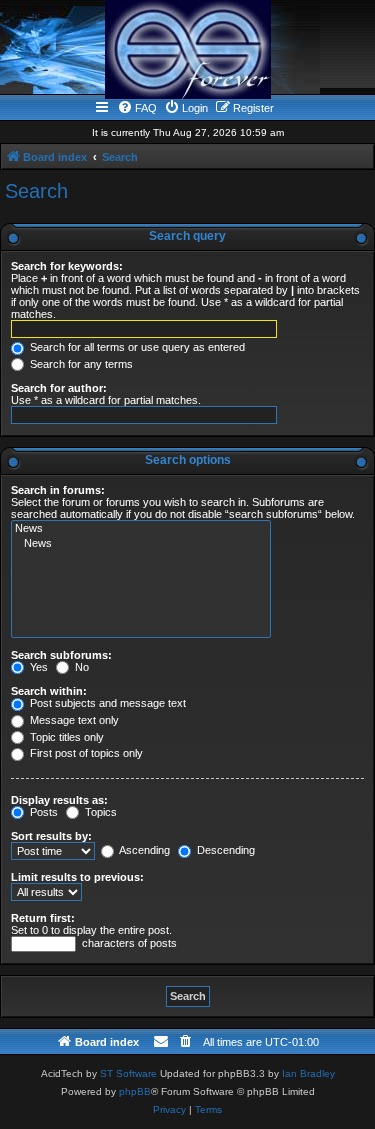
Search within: (49, 691)
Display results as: (59, 800)
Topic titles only (65, 737)
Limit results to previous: (77, 877)
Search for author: (59, 388)
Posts (42, 812)
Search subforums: (61, 655)
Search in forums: (58, 490)
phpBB (135, 1091)
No (80, 667)
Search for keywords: (67, 266)
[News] (141, 529)
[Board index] (188, 49)
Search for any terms (80, 364)
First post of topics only (85, 753)
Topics (99, 812)
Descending (224, 850)
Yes (37, 667)
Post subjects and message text (106, 703)
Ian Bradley (308, 1073)
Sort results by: (51, 836)
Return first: (43, 918)
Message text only (73, 720)
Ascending (143, 850)
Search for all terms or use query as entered (136, 347)
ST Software (128, 1073)
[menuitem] (137, 108)
